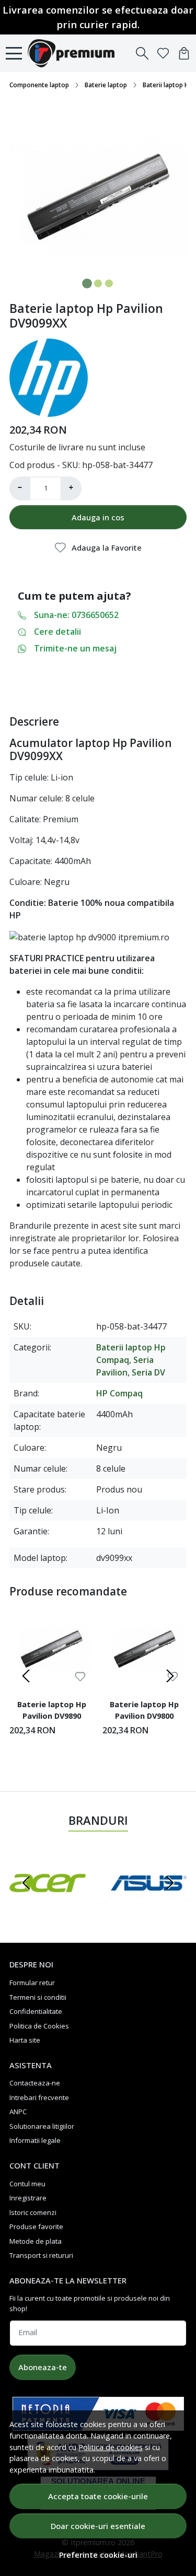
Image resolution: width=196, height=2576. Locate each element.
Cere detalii (57, 632)
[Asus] (149, 1903)
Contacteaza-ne (35, 2083)
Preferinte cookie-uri (98, 2555)
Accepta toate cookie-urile (98, 2496)
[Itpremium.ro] (74, 53)
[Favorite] (163, 53)
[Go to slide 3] (109, 283)
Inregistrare (28, 2198)
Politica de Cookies (39, 2026)
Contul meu (27, 2184)
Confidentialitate (36, 2011)
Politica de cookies (111, 2447)
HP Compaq (119, 1393)
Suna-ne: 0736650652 (76, 615)
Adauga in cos (98, 517)
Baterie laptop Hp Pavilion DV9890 (52, 1710)
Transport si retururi (41, 2255)
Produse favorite (36, 2227)
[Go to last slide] (26, 1883)
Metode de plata (36, 2241)
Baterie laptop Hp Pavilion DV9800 (144, 1710)
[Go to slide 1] (87, 283)
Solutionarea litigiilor (42, 2126)
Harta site (25, 2040)
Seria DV (148, 1372)
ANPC (18, 2112)
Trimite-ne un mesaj (75, 648)
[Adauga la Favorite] (80, 1677)
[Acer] (48, 1903)
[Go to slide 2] (98, 283)
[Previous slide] (26, 1676)
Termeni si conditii (38, 1997)
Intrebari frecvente (39, 2097)
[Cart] (184, 53)
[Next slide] (170, 1676)
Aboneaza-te (43, 2367)
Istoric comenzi (33, 2212)
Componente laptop (39, 85)
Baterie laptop (106, 85)
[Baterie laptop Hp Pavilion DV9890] (52, 1649)
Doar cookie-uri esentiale (98, 2526)
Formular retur (32, 1983)
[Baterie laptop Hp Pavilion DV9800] (145, 1649)
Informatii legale (35, 2140)
